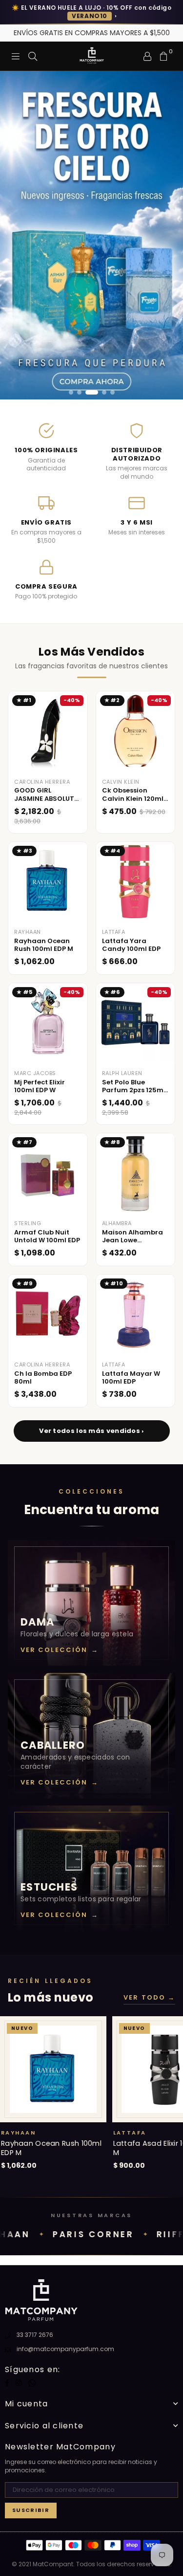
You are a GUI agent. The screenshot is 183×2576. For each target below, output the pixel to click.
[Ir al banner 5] (112, 392)
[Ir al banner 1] (71, 392)
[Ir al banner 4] (104, 392)
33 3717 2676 (35, 2335)
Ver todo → (149, 1998)
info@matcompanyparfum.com (65, 2349)
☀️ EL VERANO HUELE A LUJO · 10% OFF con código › (91, 12)
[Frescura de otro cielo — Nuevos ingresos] (91, 235)
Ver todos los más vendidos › (91, 1431)
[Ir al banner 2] (79, 392)
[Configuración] (147, 56)
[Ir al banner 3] (92, 392)
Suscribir (31, 2510)
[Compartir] (33, 56)
